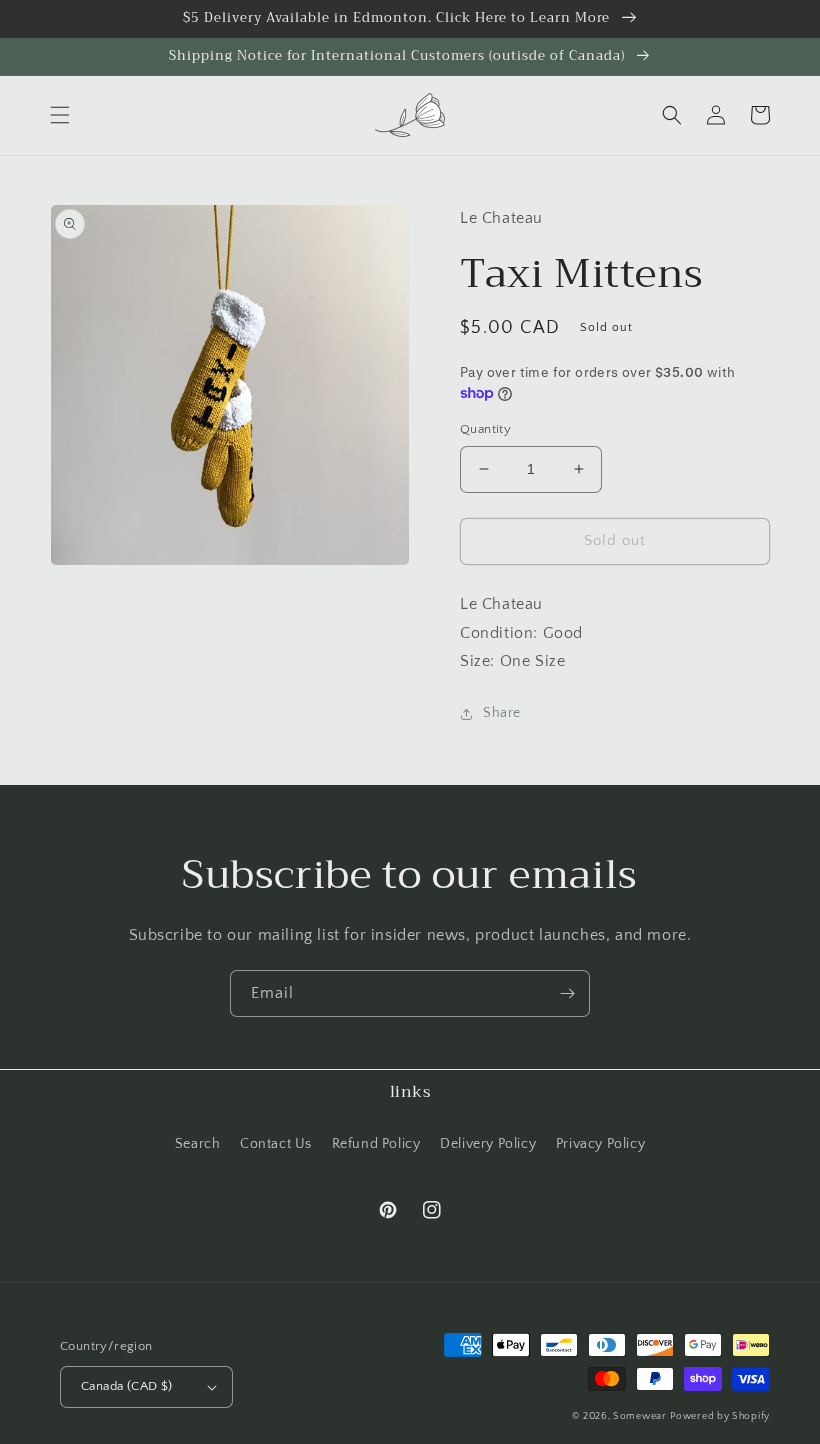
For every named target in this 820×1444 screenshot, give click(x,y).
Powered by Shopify (720, 1416)
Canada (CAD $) (127, 1386)
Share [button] (502, 713)
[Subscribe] (567, 993)
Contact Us (276, 1144)
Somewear (640, 1416)
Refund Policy (376, 1144)
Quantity (485, 429)
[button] (60, 115)
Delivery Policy (488, 1144)
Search (198, 1144)
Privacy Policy (600, 1144)
